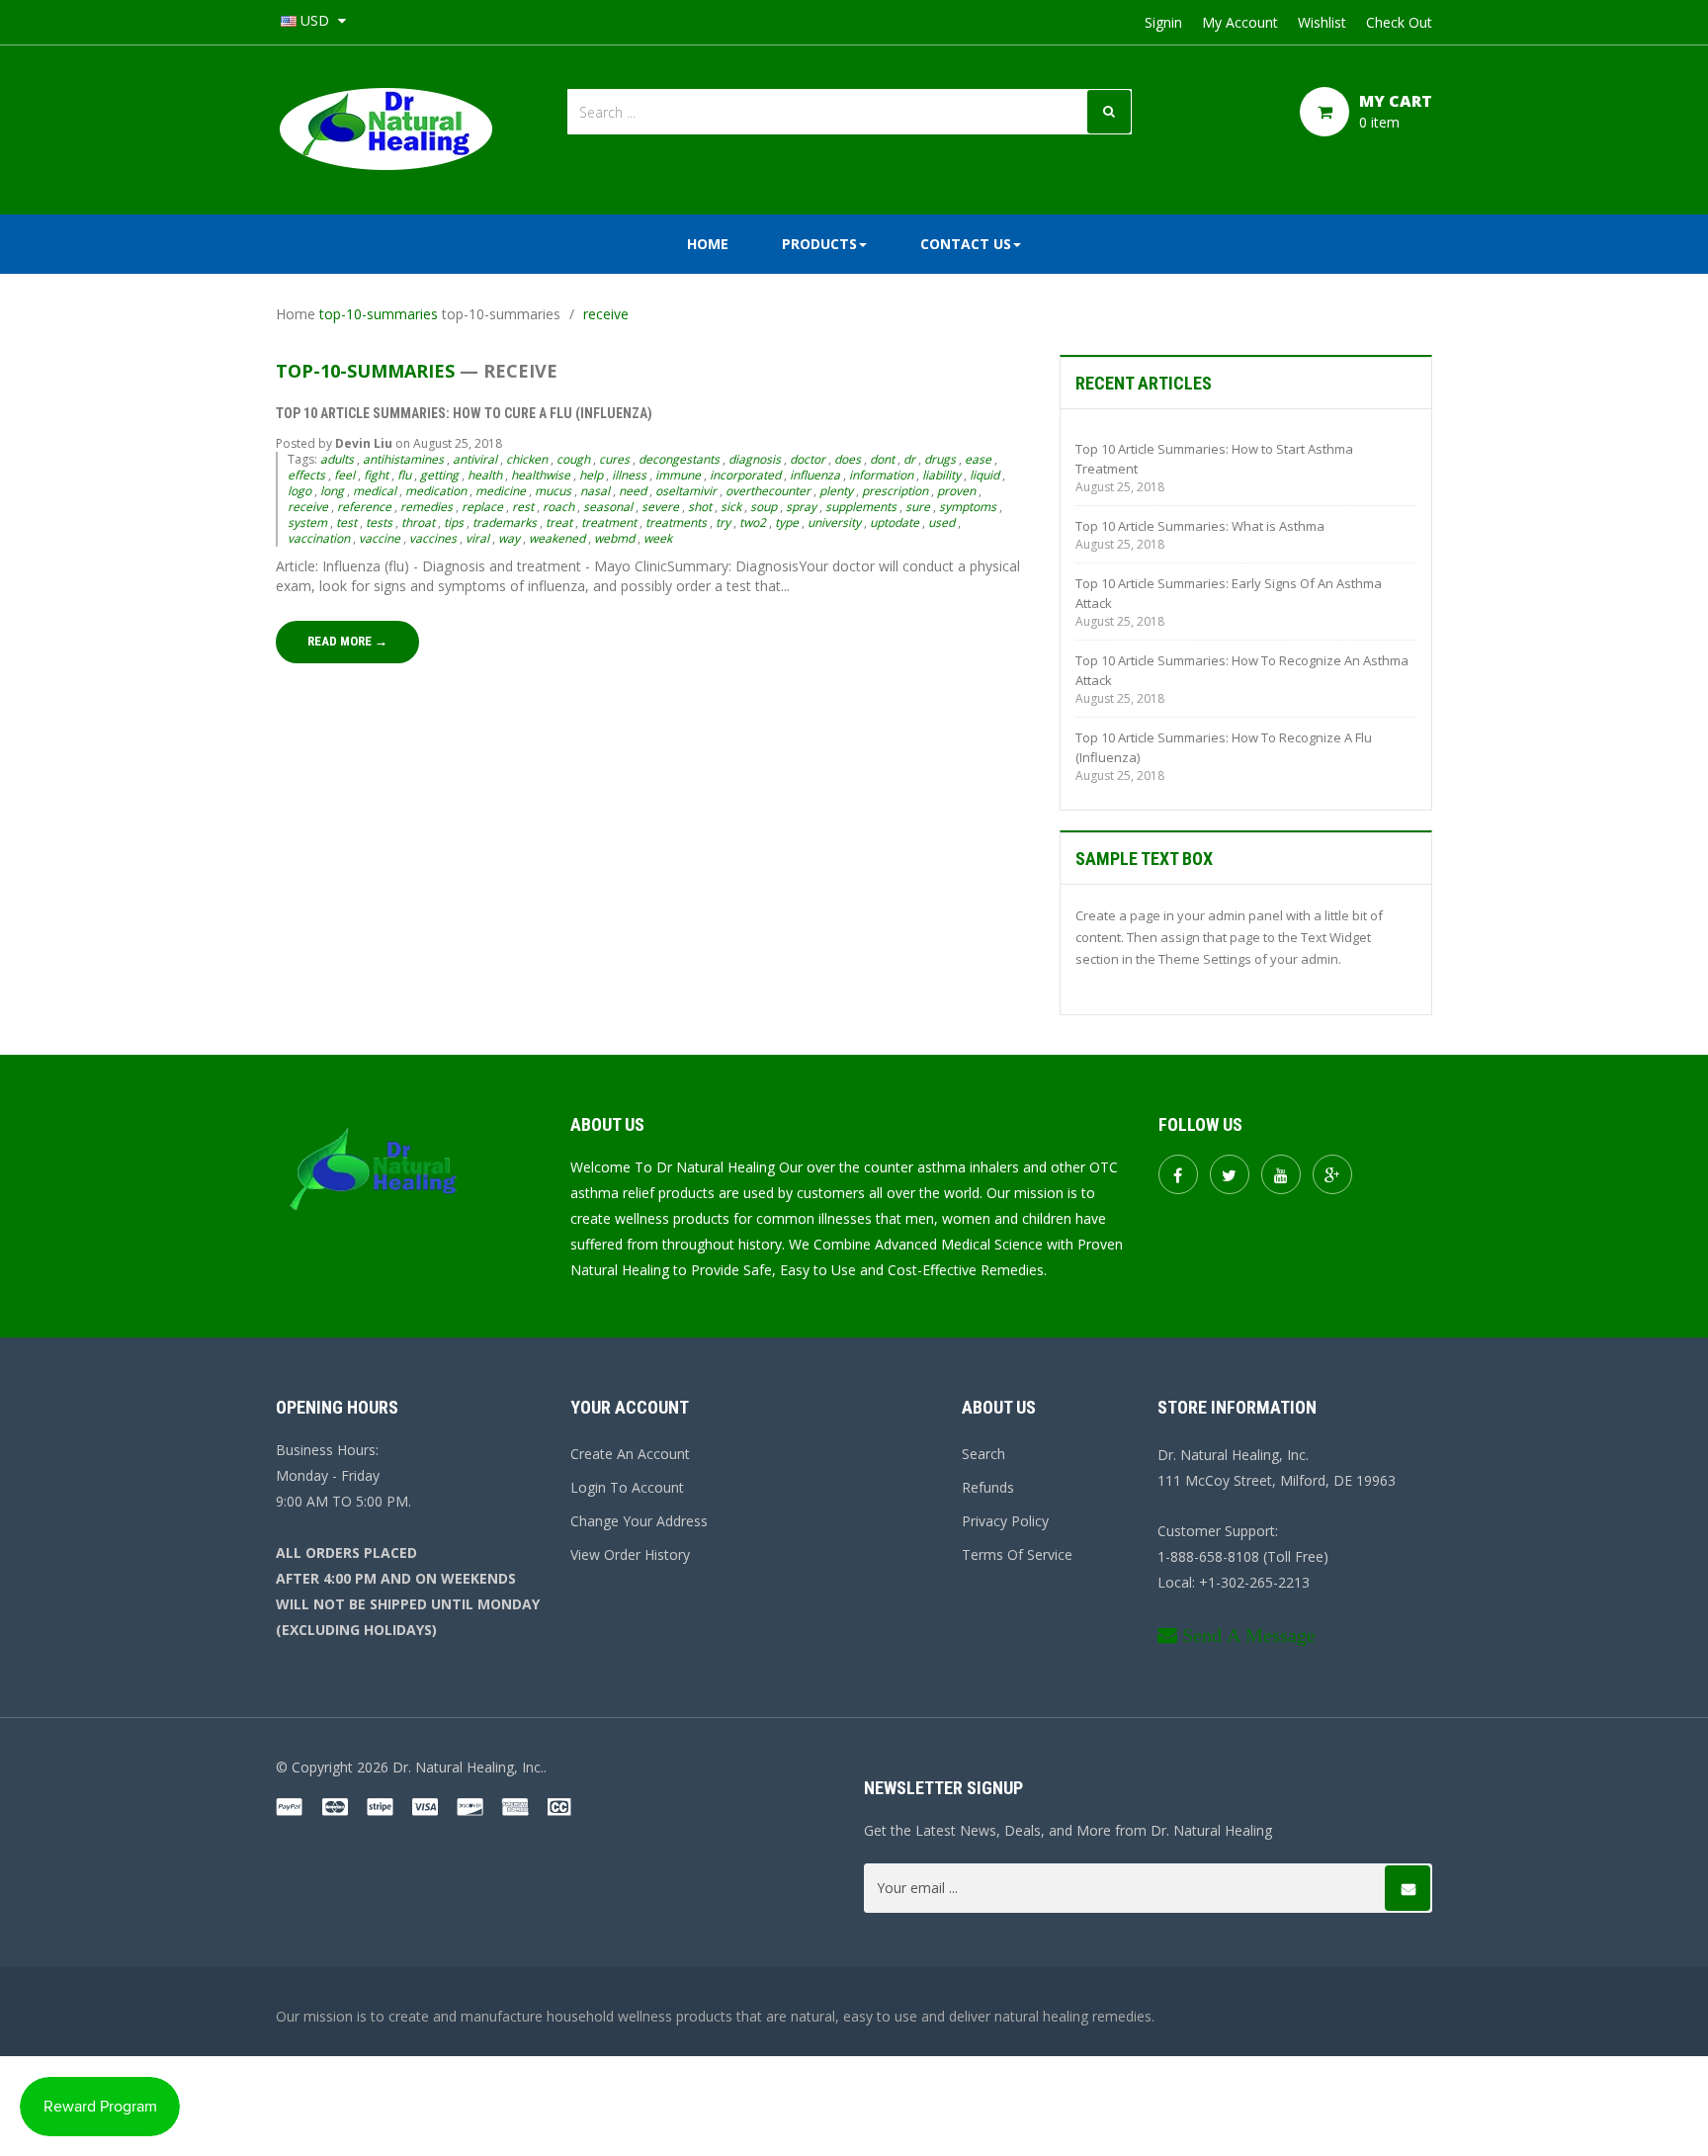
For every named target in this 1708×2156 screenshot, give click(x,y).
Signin (1163, 22)
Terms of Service (1017, 1554)
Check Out (1399, 22)
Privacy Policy (1005, 1521)
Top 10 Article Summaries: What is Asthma (1200, 526)
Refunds (988, 1487)
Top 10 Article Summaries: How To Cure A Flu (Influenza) (464, 413)
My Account (1240, 22)
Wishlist (1322, 22)
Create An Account (630, 1454)
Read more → (347, 641)
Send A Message (1249, 1635)
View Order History (630, 1554)
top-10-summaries (379, 314)
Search (983, 1454)
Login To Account (627, 1487)
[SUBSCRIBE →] (1408, 1888)
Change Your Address (639, 1521)
